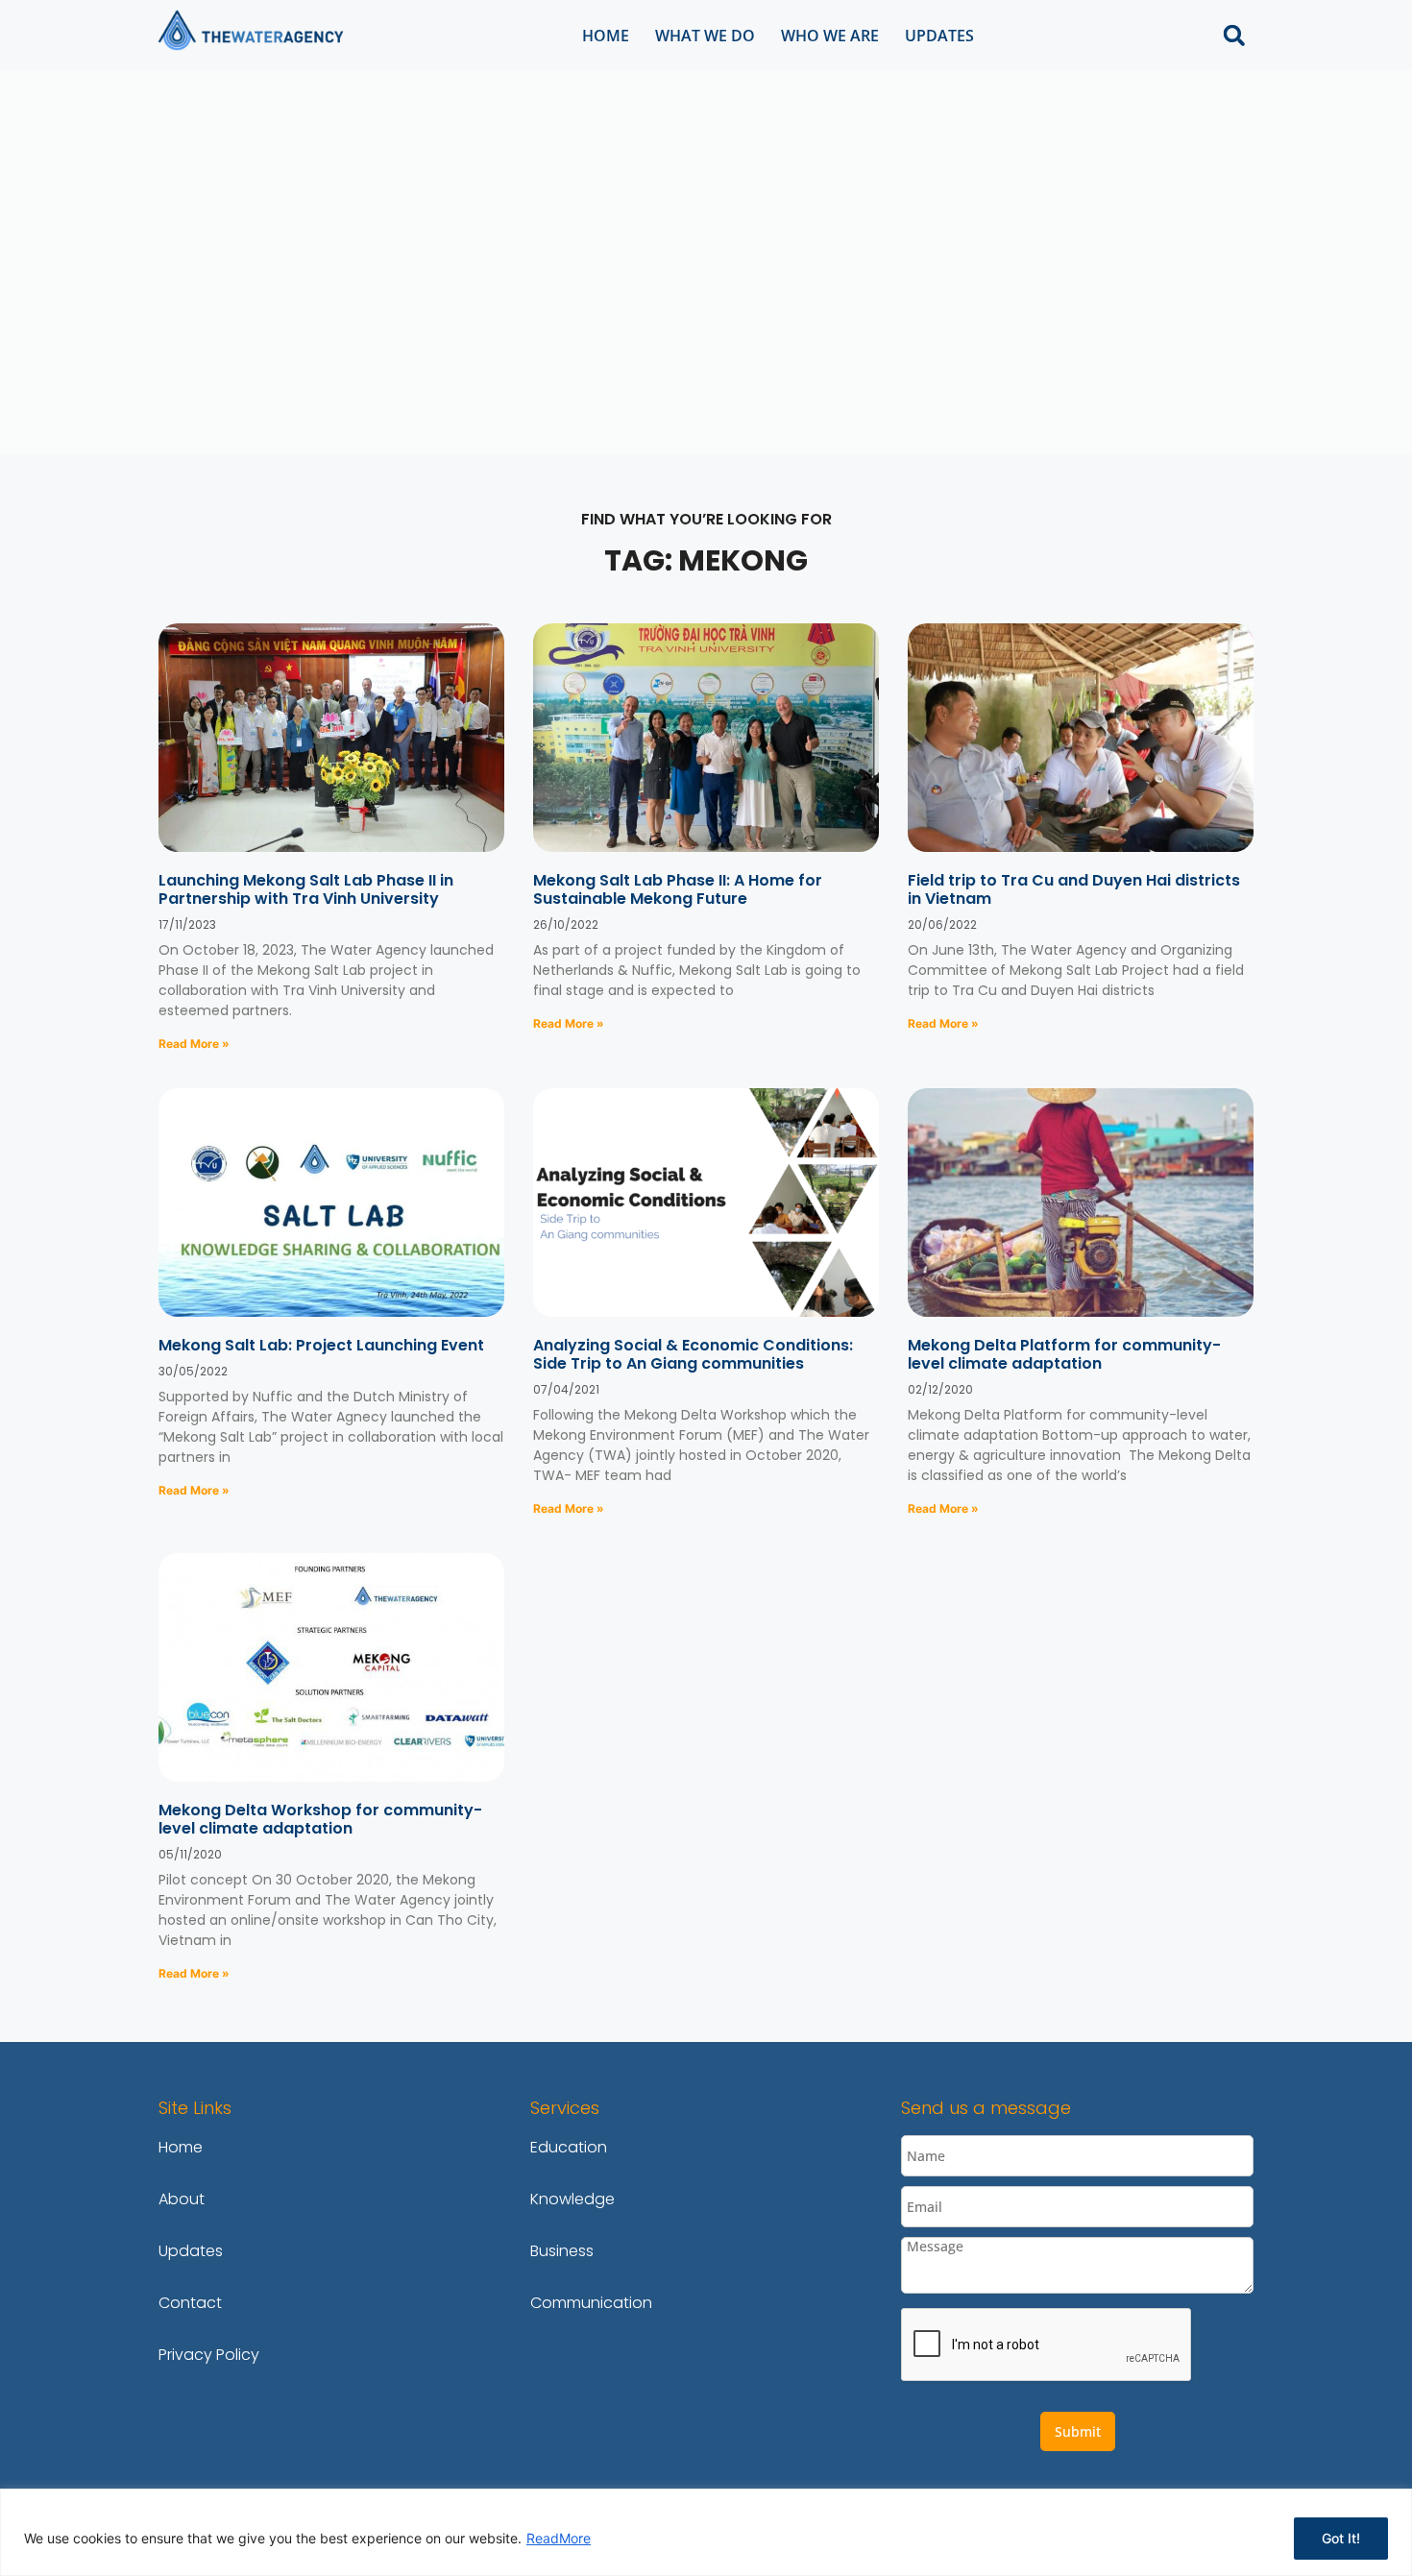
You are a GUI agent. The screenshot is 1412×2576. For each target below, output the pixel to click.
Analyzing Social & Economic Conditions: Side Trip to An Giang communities (693, 1354)
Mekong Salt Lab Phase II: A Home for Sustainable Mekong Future (678, 889)
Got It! (1341, 2538)
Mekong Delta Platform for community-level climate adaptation (1064, 1354)
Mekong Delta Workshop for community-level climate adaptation (320, 1819)
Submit (1078, 2431)
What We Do (705, 36)
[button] (1234, 35)
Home (606, 36)
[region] (706, 2532)
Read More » (194, 1044)
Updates (939, 36)
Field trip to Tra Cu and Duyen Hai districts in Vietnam (1074, 889)
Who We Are (830, 36)
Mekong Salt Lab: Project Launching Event (321, 1345)
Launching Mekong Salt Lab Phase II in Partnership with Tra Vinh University (306, 889)
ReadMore (559, 2538)
